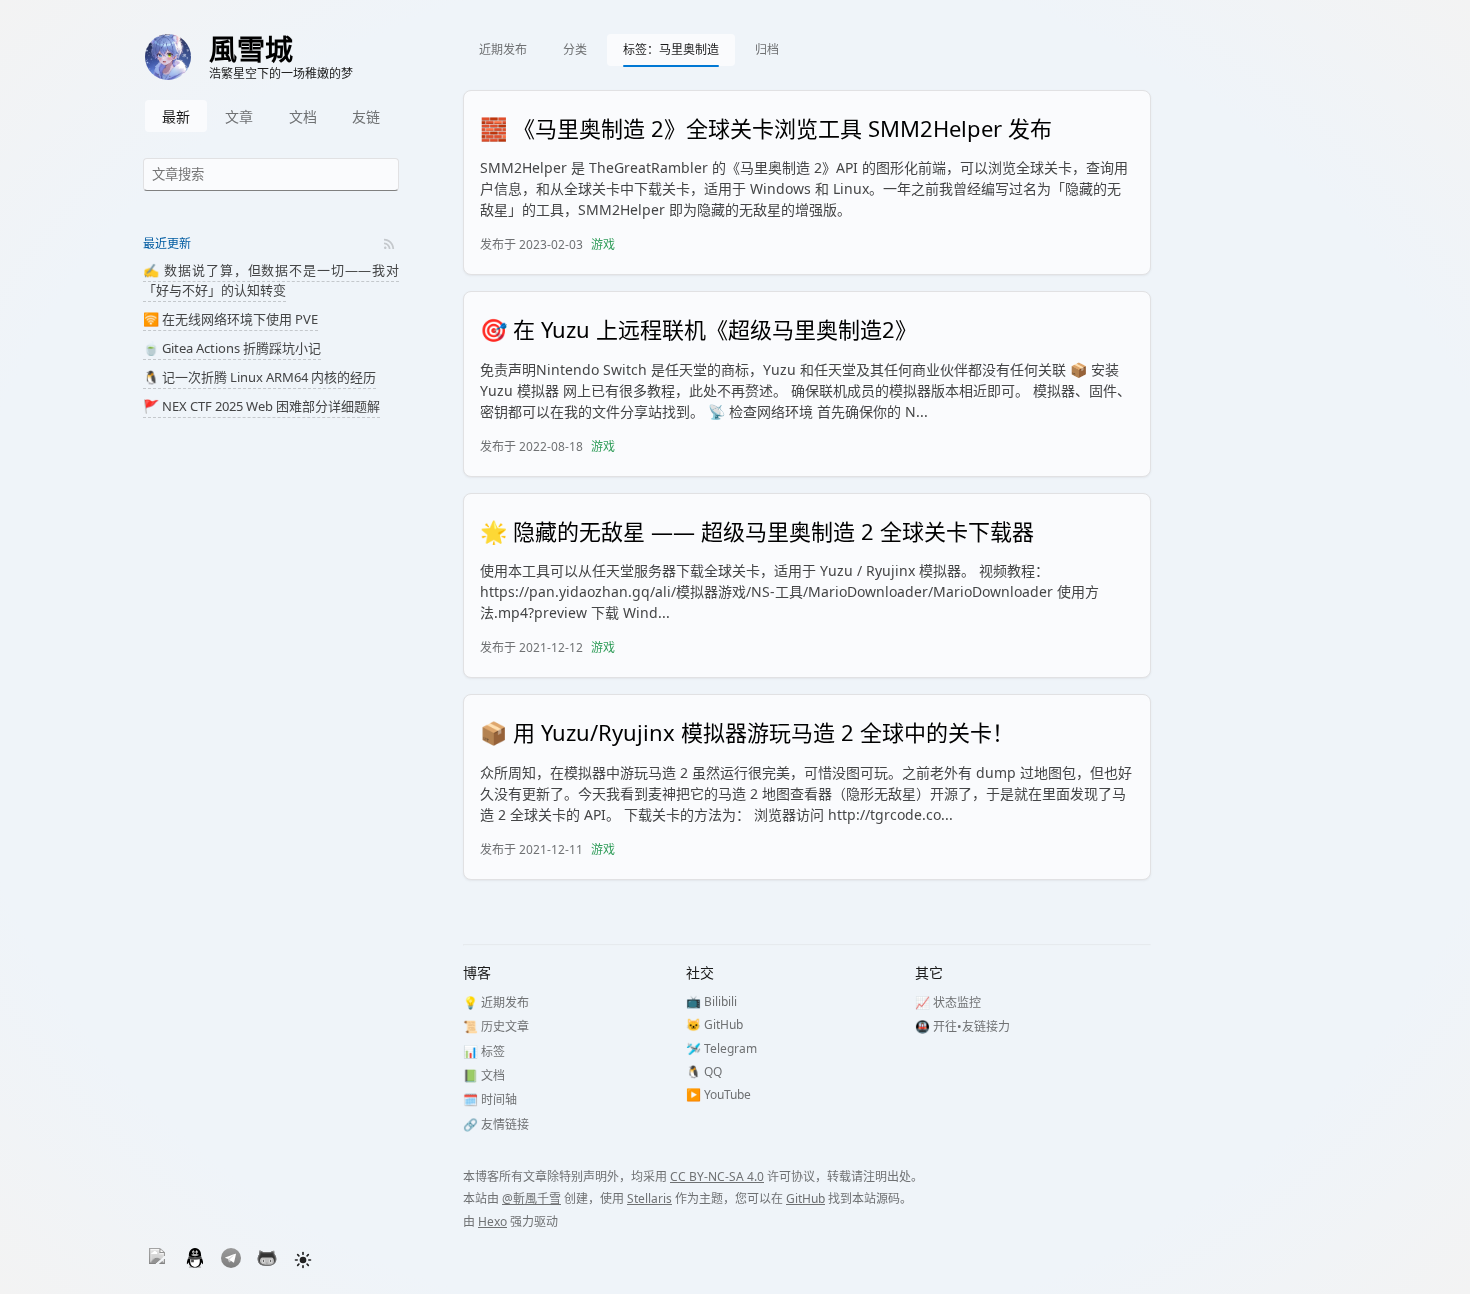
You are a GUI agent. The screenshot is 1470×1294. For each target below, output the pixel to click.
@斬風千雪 (531, 1198)
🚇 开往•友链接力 (962, 1026)
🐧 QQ (704, 1071)
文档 (303, 116)
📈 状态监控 (948, 1002)
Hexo (492, 1221)
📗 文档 (484, 1075)
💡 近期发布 (496, 1002)
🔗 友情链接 (496, 1124)
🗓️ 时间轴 (490, 1099)
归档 (767, 49)
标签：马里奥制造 (671, 49)
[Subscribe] (389, 244)
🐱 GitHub (714, 1024)
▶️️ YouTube (718, 1094)
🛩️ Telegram (721, 1048)
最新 (176, 116)
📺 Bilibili (711, 1001)
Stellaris (649, 1198)
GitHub (805, 1198)
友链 (366, 116)
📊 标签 (484, 1051)
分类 (575, 49)
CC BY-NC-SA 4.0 (717, 1176)
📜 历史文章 (496, 1026)
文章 (239, 116)
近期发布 (503, 49)
